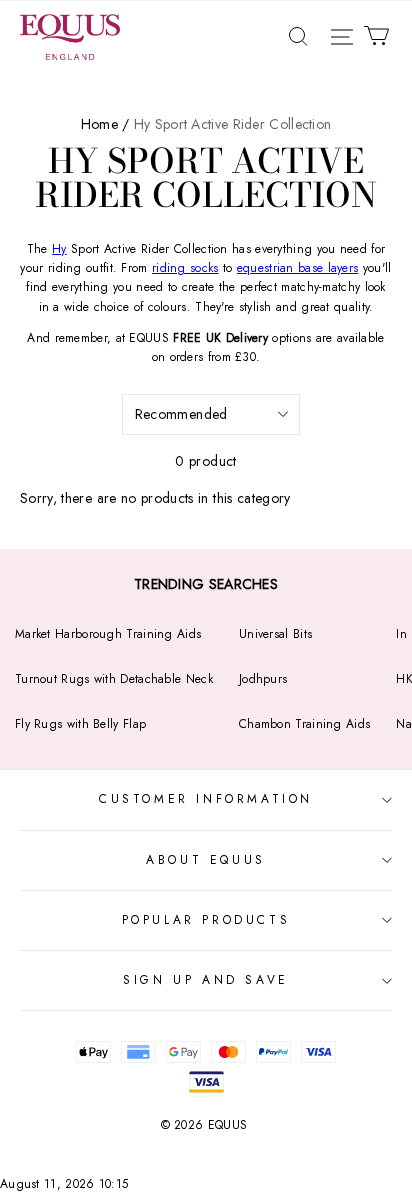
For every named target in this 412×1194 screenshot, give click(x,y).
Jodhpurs (263, 679)
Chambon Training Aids (304, 724)
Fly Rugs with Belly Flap (80, 724)
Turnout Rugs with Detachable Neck (114, 679)
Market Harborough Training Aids (108, 634)
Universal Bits (275, 634)
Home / (105, 124)
